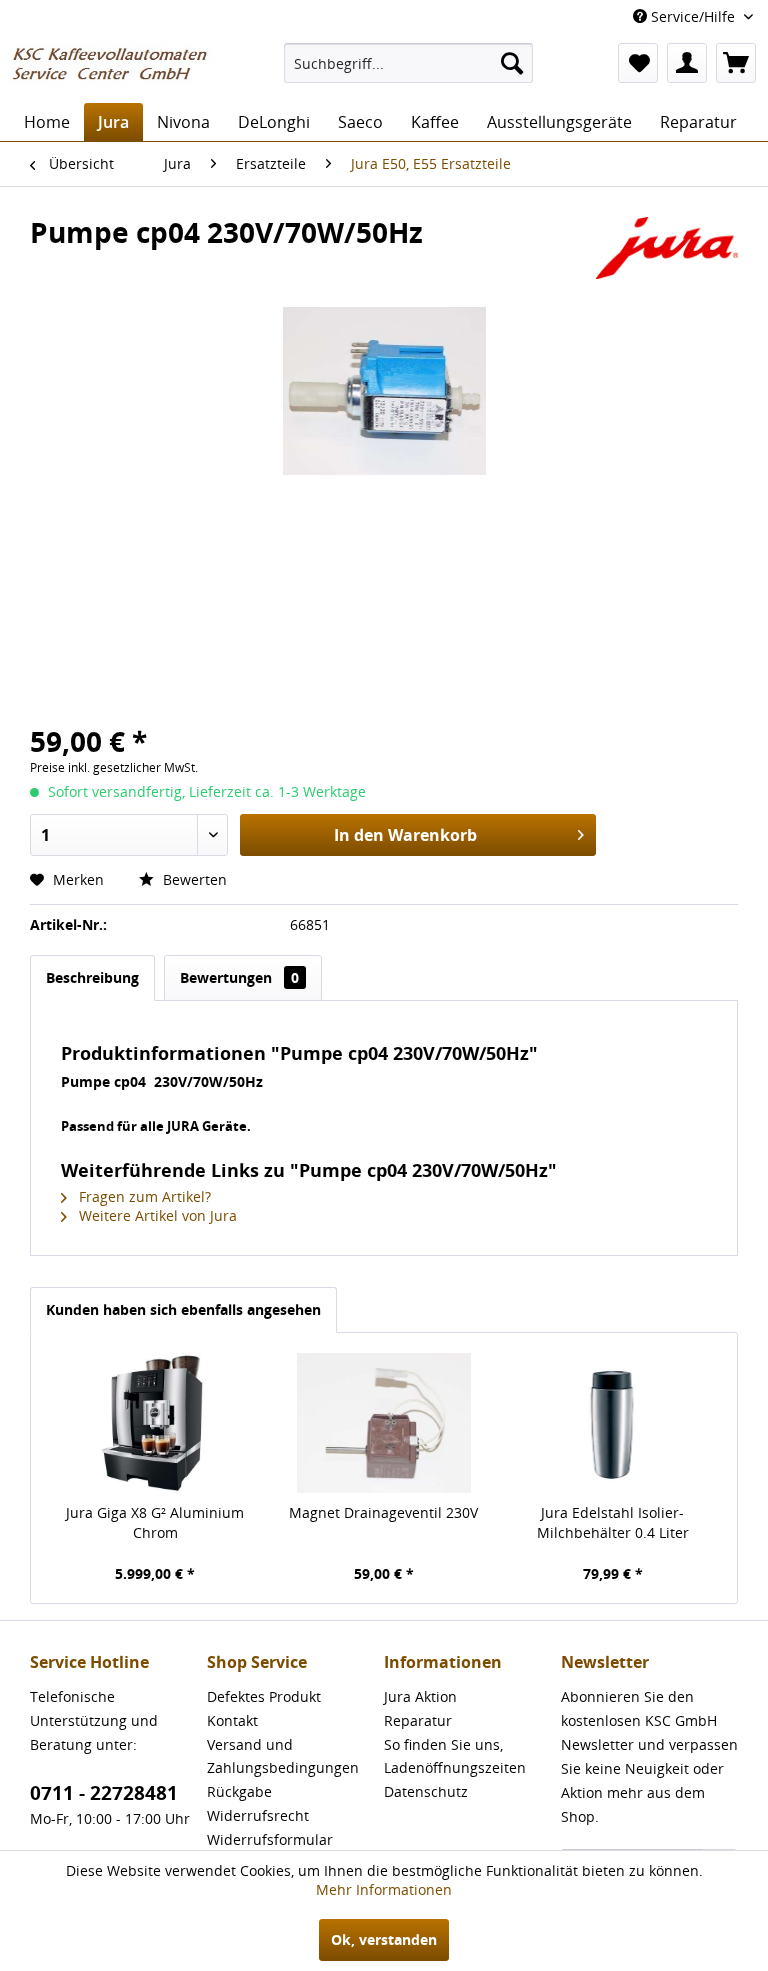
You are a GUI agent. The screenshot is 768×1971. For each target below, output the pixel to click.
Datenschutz (426, 1791)
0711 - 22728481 (104, 1793)
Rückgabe (239, 1791)
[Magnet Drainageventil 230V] (384, 1423)
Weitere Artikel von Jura (156, 1215)
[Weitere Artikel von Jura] (667, 252)
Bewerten (193, 879)
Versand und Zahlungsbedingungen (283, 1756)
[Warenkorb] (736, 63)
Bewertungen (239, 977)
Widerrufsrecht (258, 1815)
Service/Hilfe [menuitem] (693, 16)
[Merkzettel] (638, 63)
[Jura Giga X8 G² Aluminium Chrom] (155, 1423)
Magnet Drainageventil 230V (383, 1512)
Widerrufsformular (270, 1839)
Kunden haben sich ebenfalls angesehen (183, 1309)
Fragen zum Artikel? (143, 1196)
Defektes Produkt (264, 1696)
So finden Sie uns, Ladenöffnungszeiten (455, 1756)
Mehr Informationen (384, 1889)
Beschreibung (92, 977)
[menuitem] (409, 63)
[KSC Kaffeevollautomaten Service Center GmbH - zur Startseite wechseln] (116, 68)
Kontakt (232, 1720)
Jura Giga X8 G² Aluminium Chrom (155, 1522)
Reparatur (418, 1720)
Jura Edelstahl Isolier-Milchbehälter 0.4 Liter (613, 1522)
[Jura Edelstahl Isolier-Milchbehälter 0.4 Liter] (612, 1423)
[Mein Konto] (687, 63)
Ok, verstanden (384, 1939)
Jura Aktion (420, 1696)
